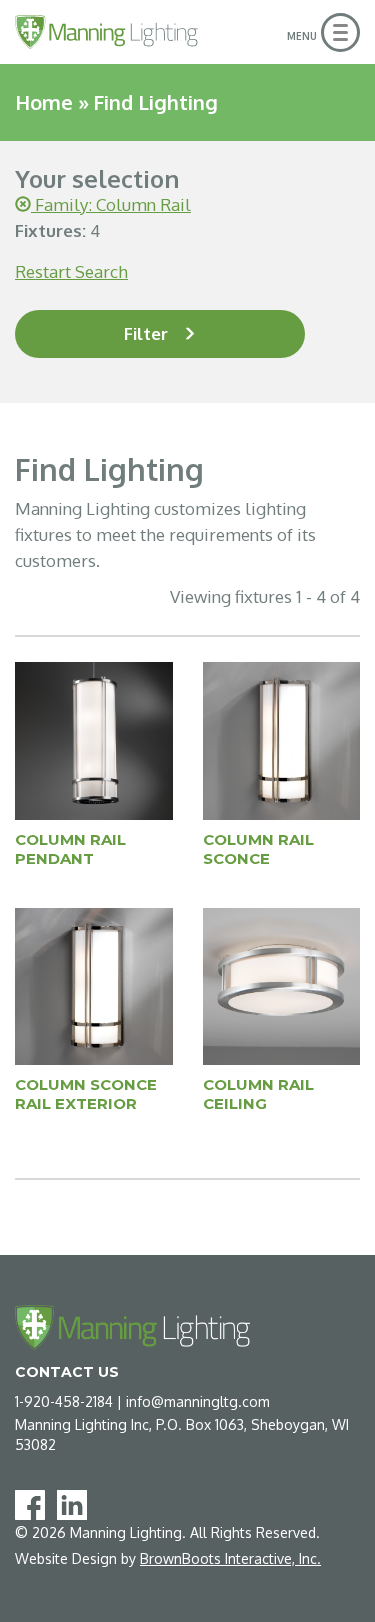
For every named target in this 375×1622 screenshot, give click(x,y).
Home (44, 102)
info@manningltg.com (198, 1401)
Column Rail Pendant (70, 849)
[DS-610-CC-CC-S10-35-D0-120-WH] (282, 739)
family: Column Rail (111, 204)
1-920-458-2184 (64, 1401)
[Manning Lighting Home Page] (106, 32)
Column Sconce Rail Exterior (86, 1094)
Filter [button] (146, 333)
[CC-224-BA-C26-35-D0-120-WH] (282, 985)
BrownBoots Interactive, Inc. (230, 1558)
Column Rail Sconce (258, 849)
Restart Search (71, 271)
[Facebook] (34, 1503)
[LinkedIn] (76, 1503)
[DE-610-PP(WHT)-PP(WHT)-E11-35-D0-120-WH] (94, 985)
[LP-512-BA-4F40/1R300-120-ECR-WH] (94, 739)
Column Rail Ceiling (258, 1094)
